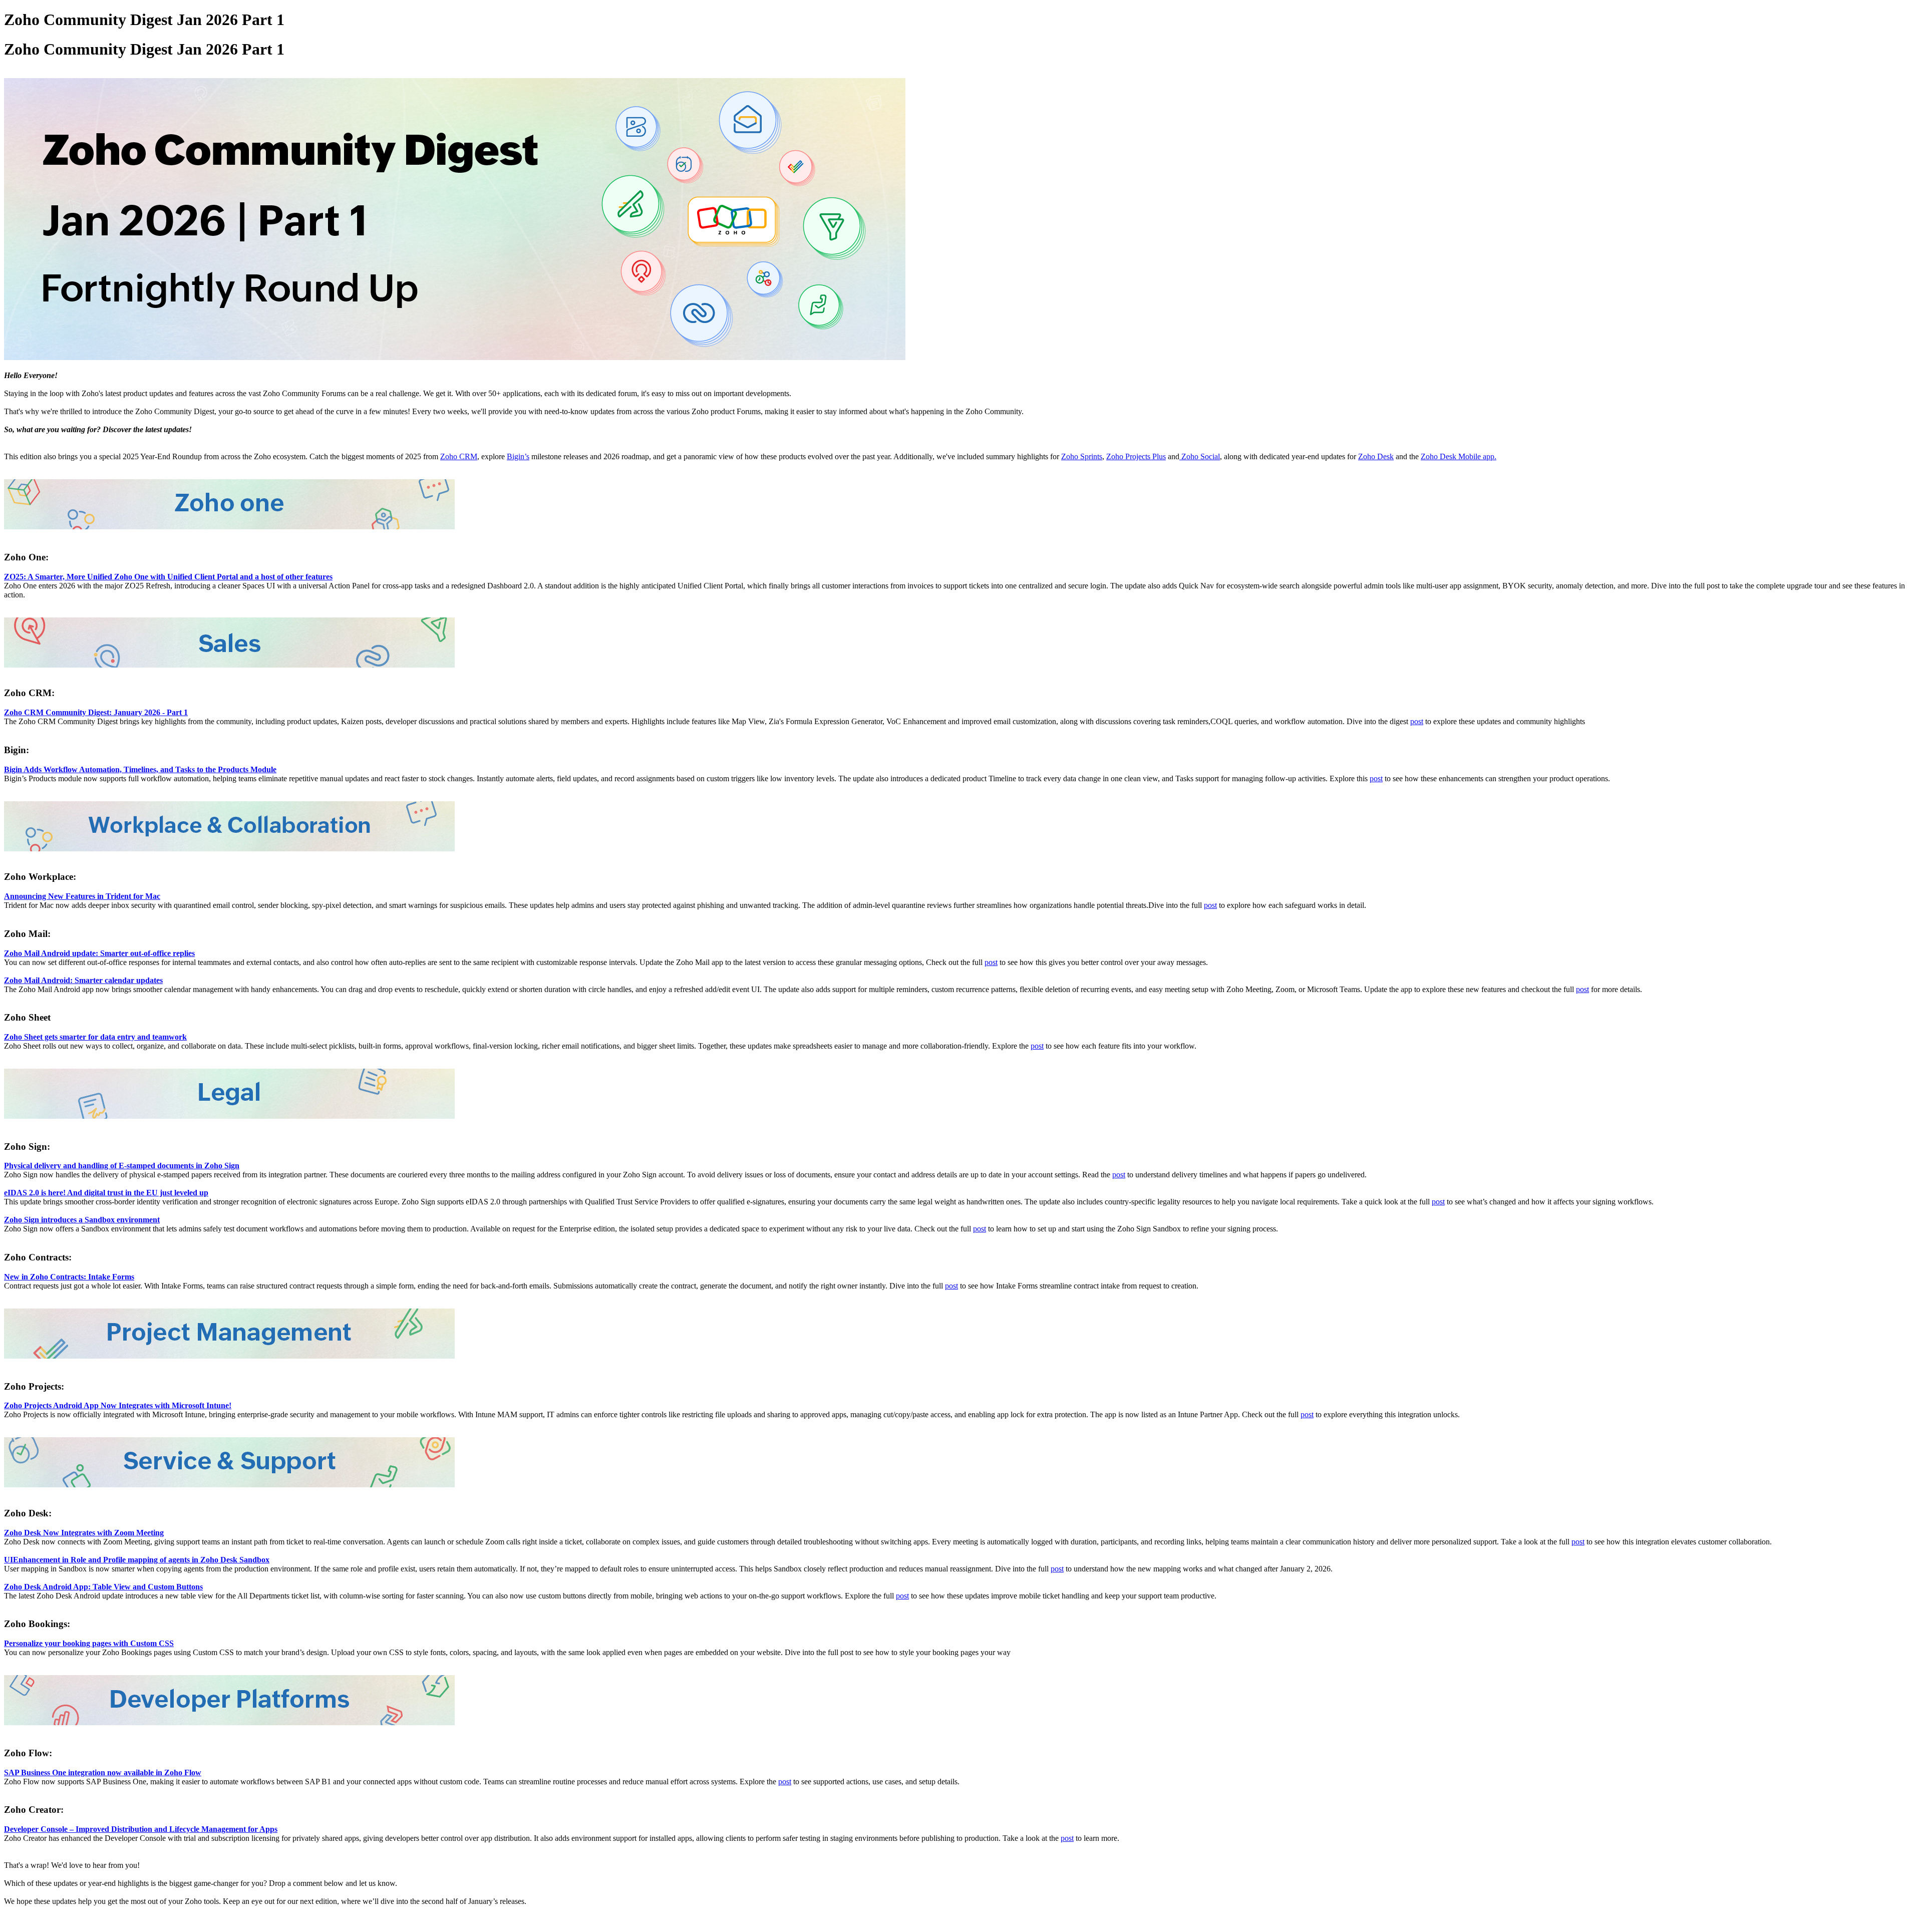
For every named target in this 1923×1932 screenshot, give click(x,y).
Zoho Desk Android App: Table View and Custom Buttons (103, 1587)
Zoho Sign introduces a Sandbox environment (82, 1220)
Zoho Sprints (1082, 456)
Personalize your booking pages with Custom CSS (89, 1643)
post (1417, 721)
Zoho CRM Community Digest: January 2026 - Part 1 (96, 712)
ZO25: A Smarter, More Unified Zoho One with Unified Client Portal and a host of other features (168, 577)
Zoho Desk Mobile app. (1459, 456)
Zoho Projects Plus (1136, 456)
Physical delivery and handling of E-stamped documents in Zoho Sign (122, 1166)
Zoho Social (1200, 456)
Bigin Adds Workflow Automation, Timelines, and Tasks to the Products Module (140, 769)
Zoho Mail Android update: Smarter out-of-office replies (99, 953)
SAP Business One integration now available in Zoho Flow (103, 1773)
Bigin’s (518, 456)
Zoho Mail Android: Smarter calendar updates (83, 980)
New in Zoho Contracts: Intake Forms (69, 1277)
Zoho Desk (1376, 456)
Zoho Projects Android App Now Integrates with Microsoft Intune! (118, 1405)
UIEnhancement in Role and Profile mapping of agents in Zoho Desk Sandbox (137, 1560)
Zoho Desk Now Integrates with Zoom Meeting (84, 1533)
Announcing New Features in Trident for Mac (82, 896)
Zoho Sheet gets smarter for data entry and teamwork (95, 1037)
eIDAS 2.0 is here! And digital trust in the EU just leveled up (106, 1193)
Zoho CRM (459, 456)
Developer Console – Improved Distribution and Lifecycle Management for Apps (141, 1829)
